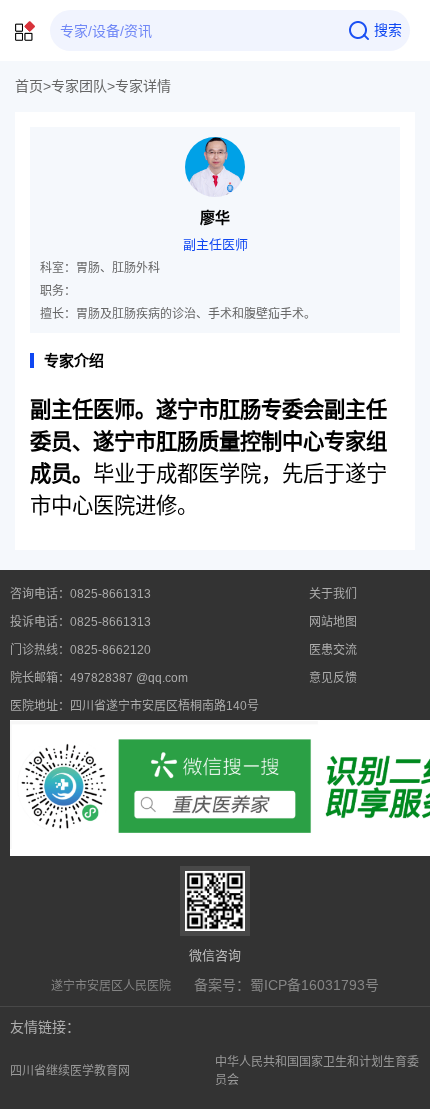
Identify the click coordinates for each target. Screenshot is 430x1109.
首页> (33, 86)
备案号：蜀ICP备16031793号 (286, 985)
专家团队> (83, 86)
